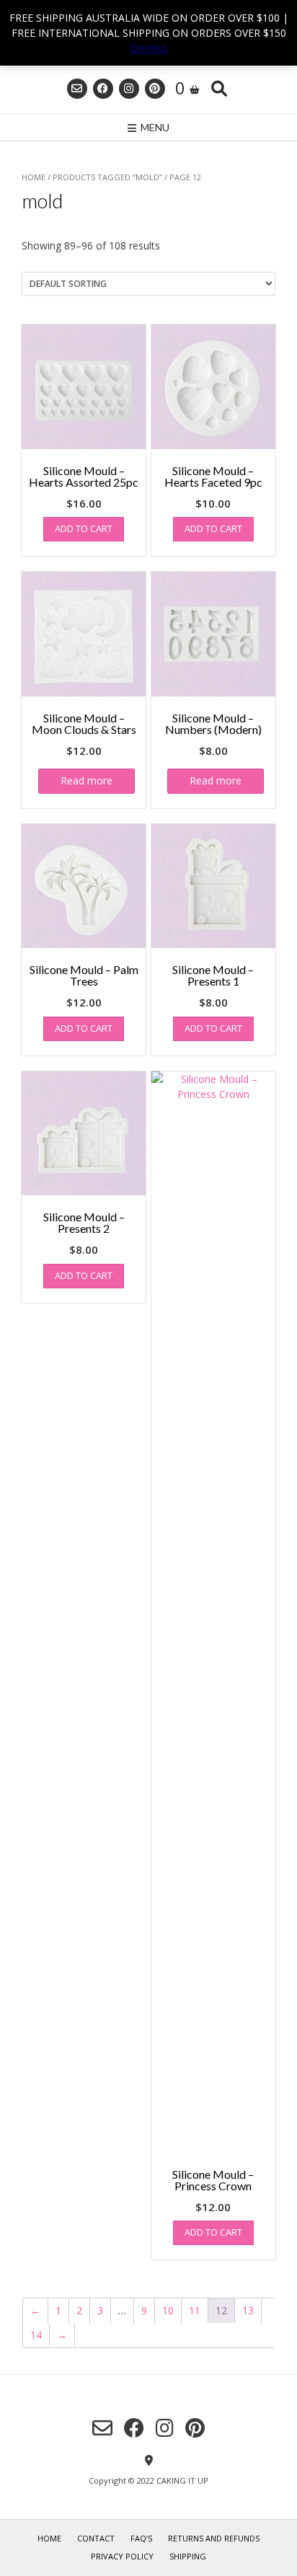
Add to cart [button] (84, 528)
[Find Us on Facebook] (103, 89)
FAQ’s (141, 2538)
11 (195, 2310)
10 (168, 2310)
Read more (87, 780)
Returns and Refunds (214, 2538)
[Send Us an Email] (77, 89)
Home (34, 177)
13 (248, 2310)
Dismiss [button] (149, 48)
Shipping (188, 2556)
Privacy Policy (122, 2556)
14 (36, 2335)
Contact (96, 2538)
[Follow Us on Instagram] (129, 89)
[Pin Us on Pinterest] (155, 89)
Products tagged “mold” (107, 177)
